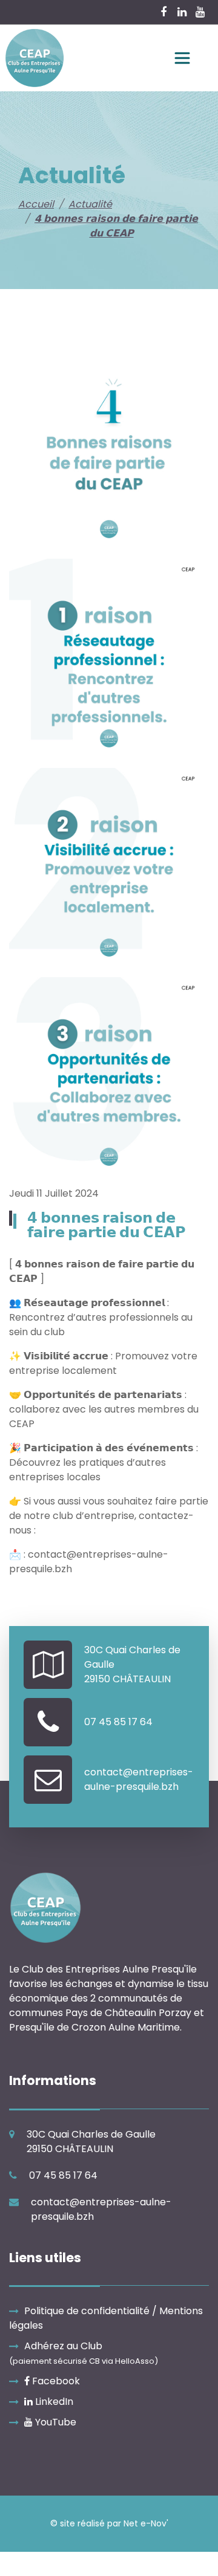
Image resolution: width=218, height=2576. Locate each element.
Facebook (55, 2381)
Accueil (36, 204)
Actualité (90, 204)
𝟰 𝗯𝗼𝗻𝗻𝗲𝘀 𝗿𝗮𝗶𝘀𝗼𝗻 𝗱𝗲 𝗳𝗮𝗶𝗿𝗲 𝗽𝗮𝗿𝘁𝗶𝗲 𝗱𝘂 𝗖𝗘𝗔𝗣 (116, 226)
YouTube (54, 2422)
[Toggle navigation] (182, 58)
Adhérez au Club (84, 2353)
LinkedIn (53, 2402)
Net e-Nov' (146, 2523)
